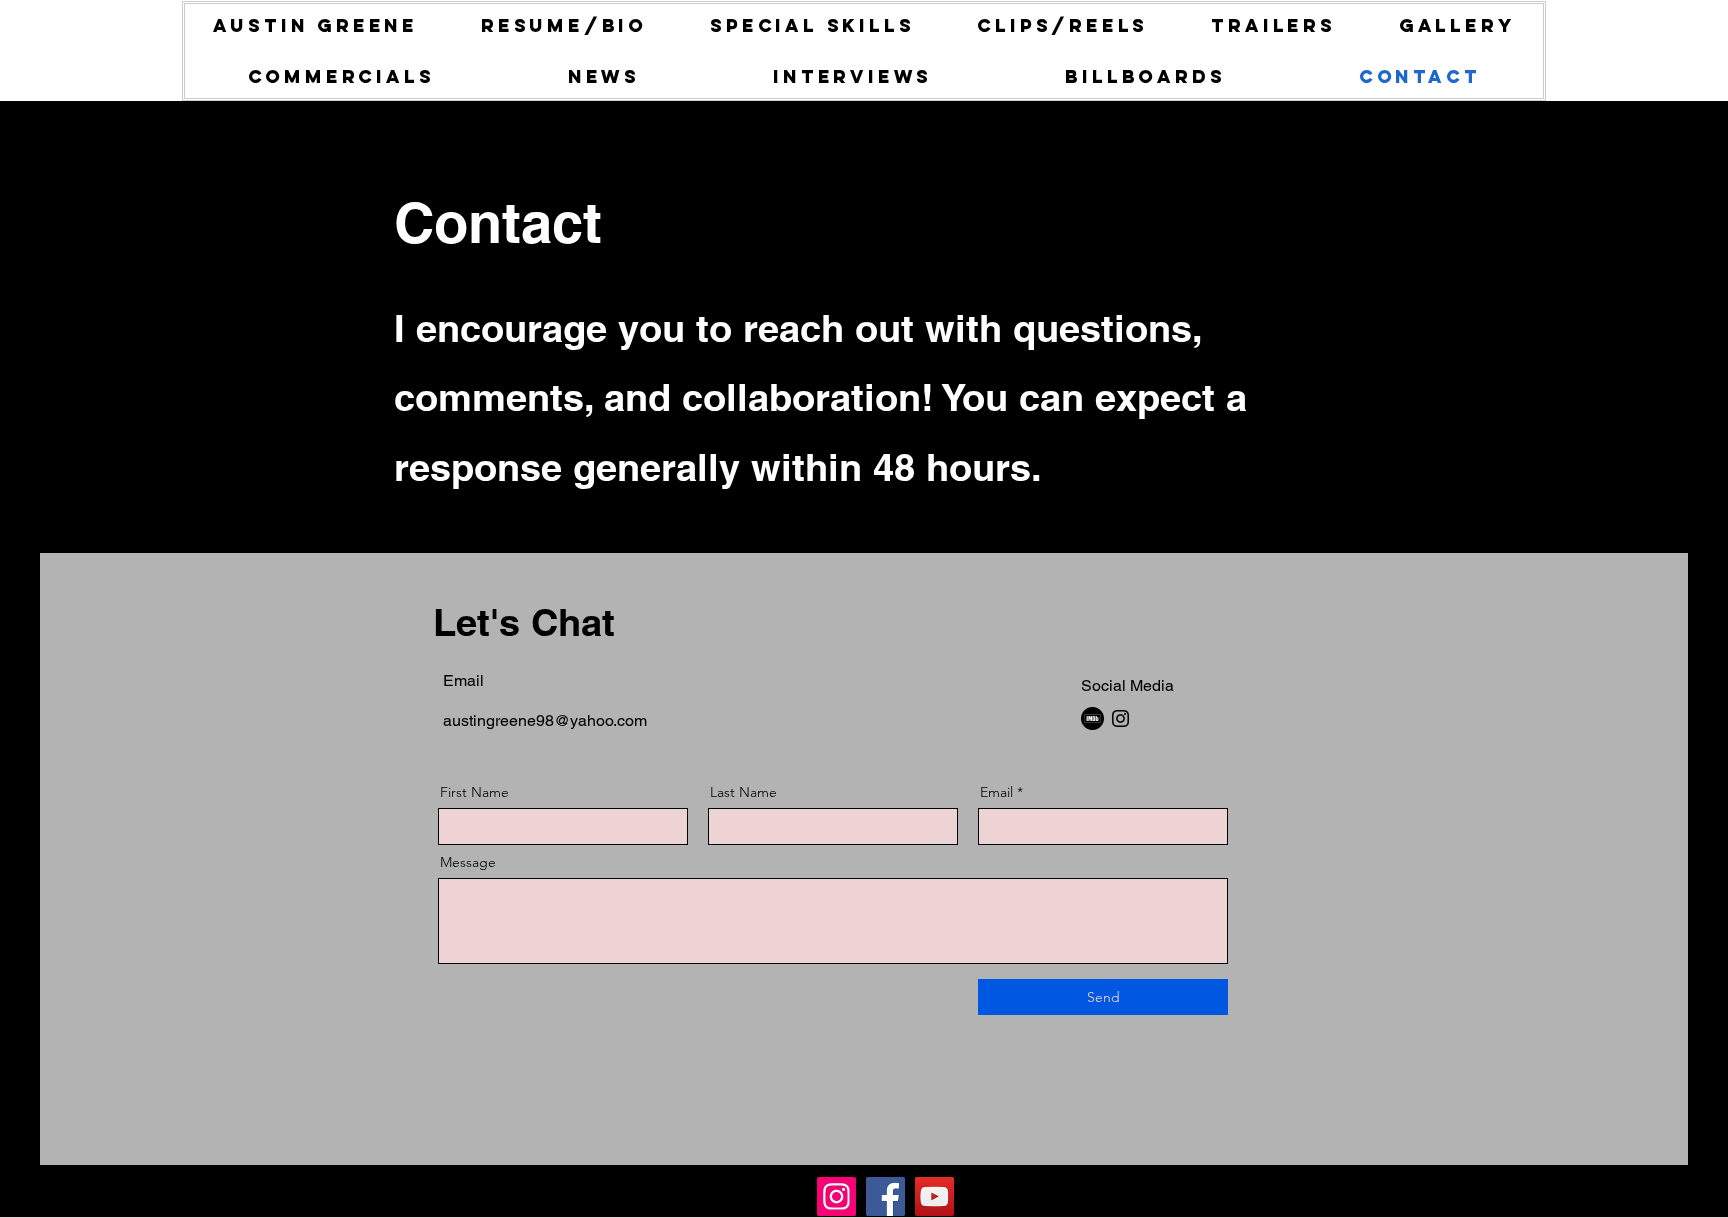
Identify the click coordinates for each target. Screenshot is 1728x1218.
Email (996, 792)
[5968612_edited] (1092, 718)
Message (468, 862)
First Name (474, 792)
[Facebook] (885, 1196)
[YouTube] (934, 1196)
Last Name (743, 792)
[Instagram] (1120, 718)
